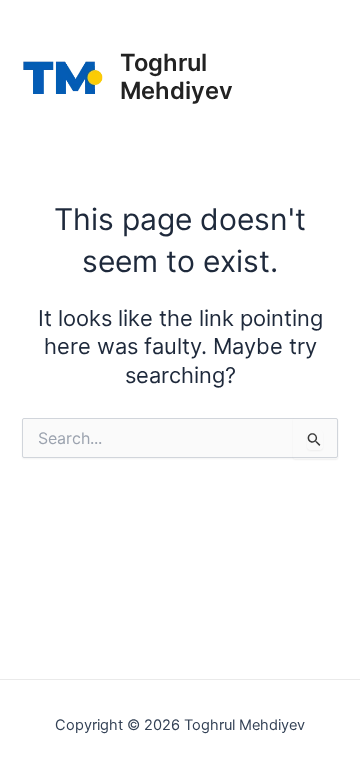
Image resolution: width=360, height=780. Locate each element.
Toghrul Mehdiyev (176, 76)
